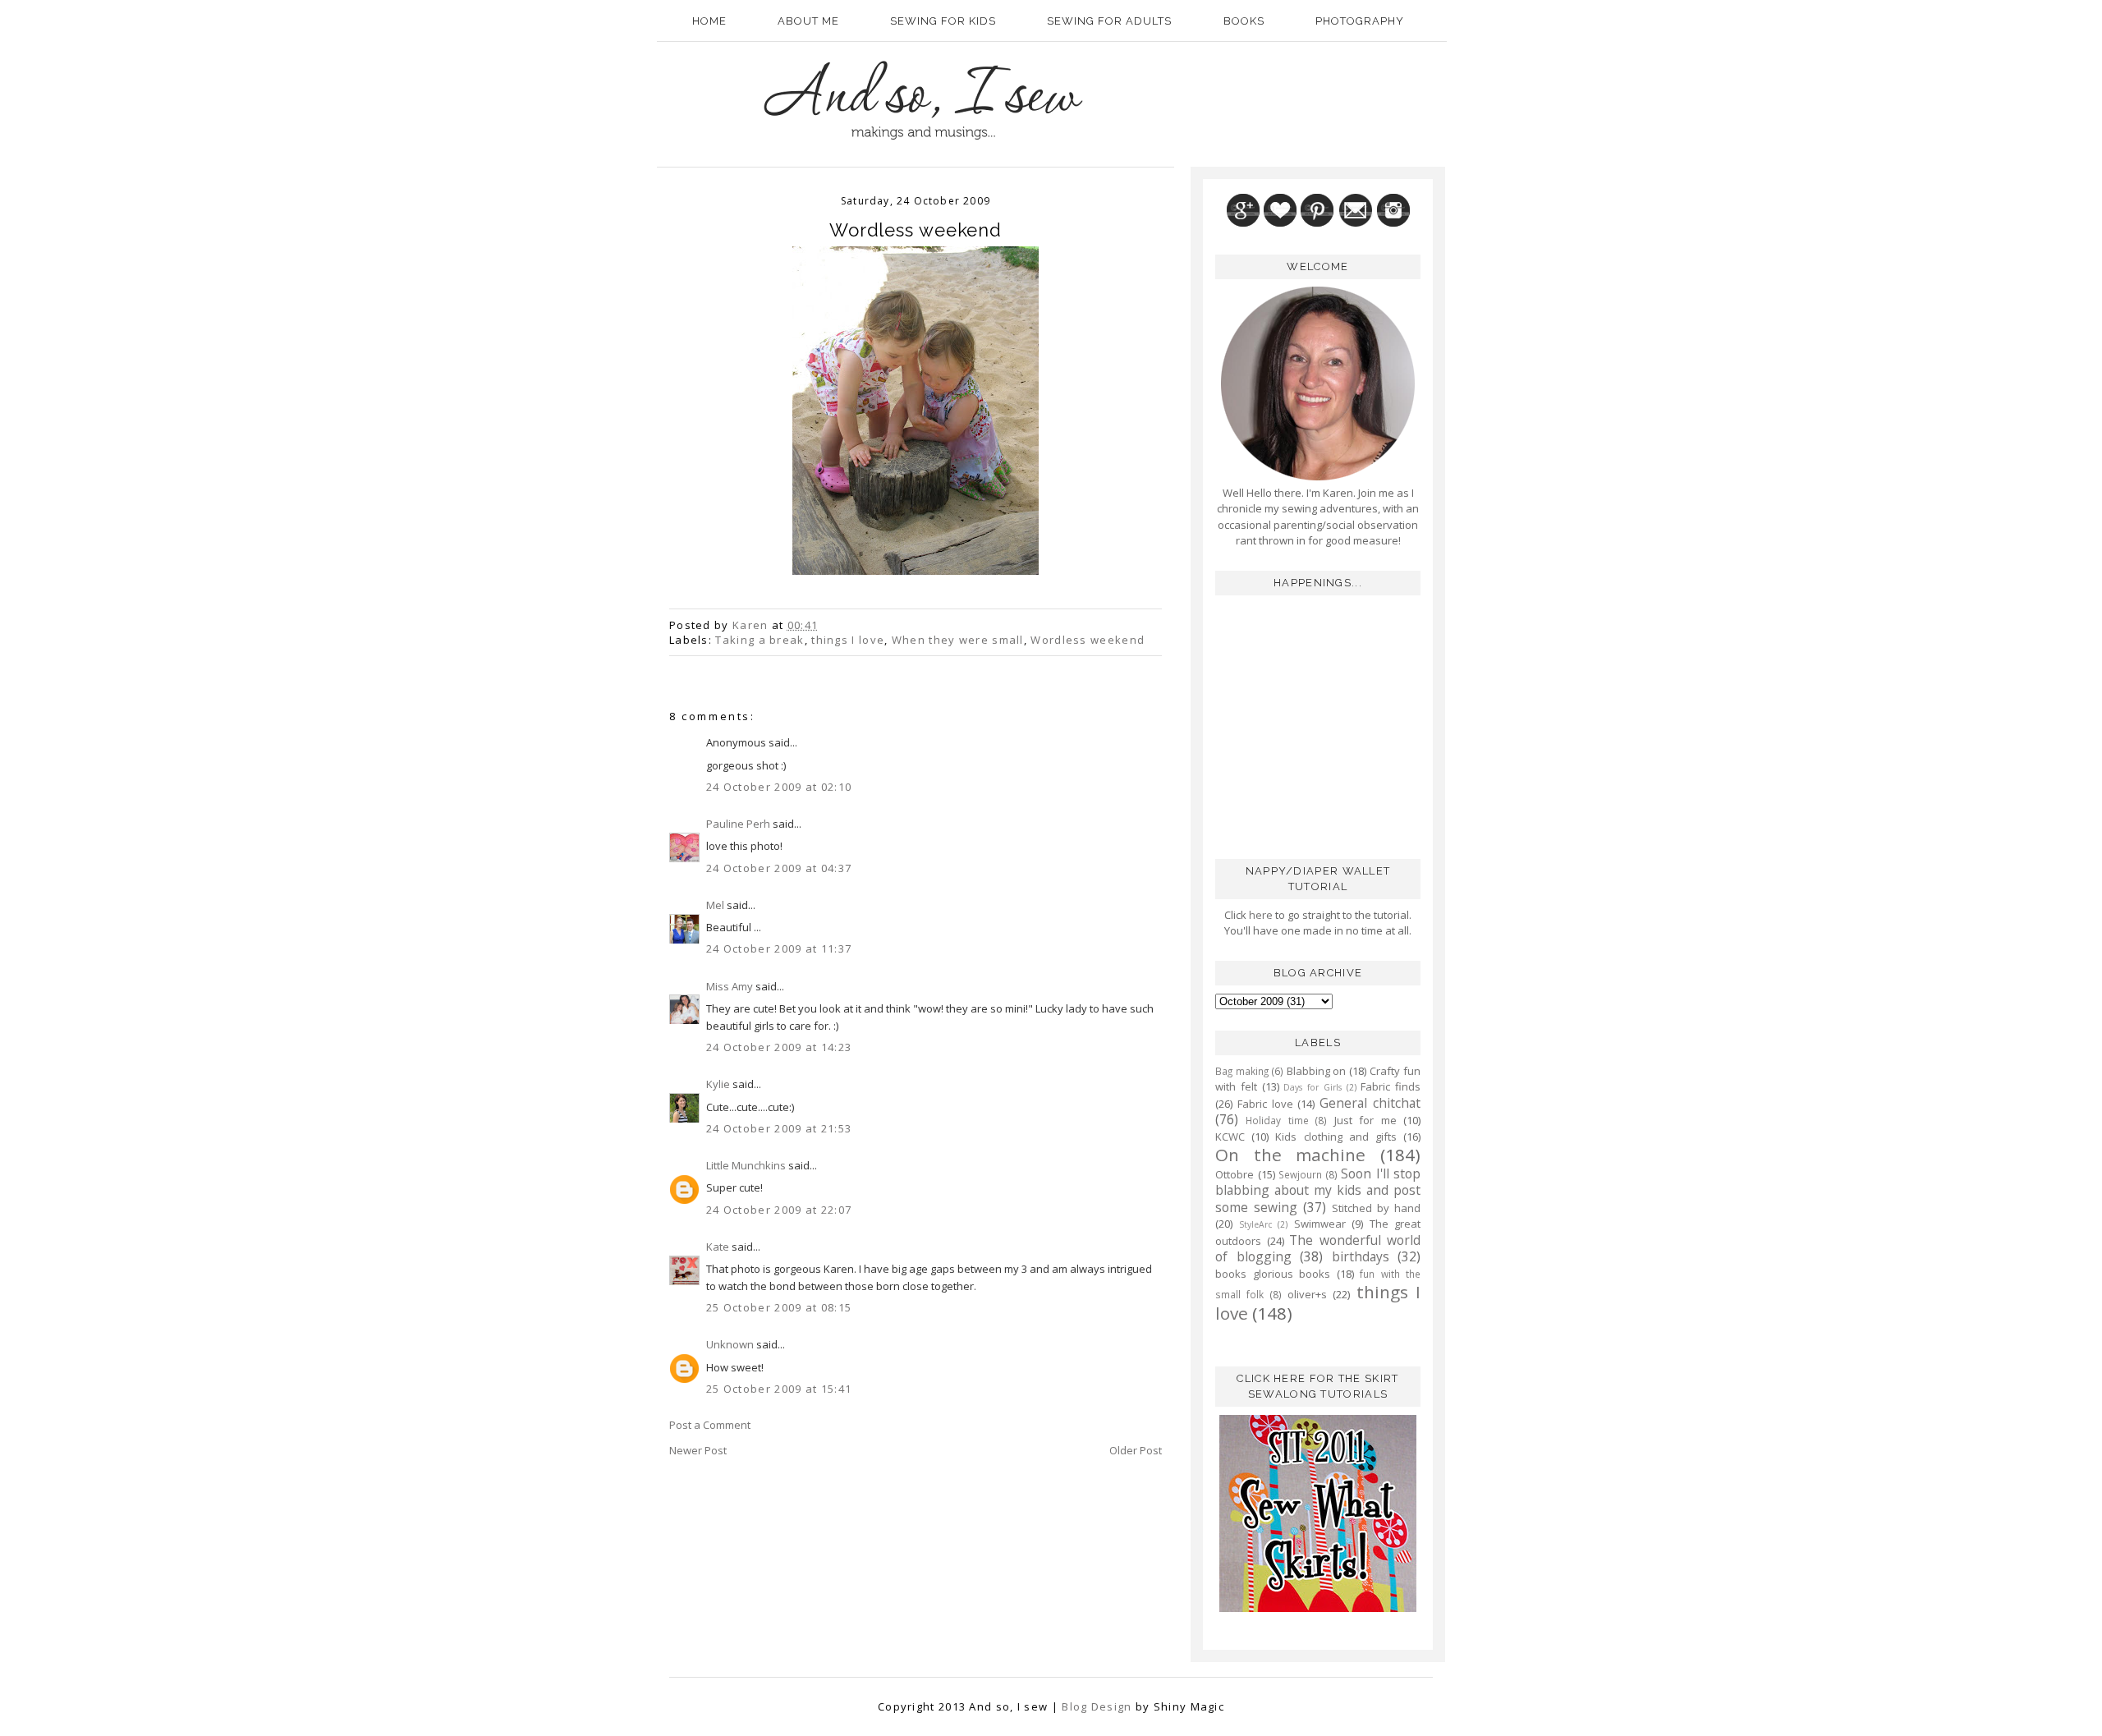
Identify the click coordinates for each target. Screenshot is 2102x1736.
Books (1244, 21)
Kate (718, 1247)
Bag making (1242, 1071)
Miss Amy (730, 986)
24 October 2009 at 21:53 (779, 1128)
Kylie (718, 1084)
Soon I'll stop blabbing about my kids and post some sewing (1318, 1190)
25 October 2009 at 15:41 (779, 1389)
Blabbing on (1317, 1071)
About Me (808, 21)
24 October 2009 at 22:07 (779, 1210)
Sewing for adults (1109, 21)
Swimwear (1320, 1224)
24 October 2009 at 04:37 (779, 868)
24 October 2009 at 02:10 (779, 787)
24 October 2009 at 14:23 (779, 1047)
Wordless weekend (1088, 640)
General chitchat (1370, 1103)
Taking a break (760, 640)
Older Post (1136, 1450)
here (1260, 915)
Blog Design (1097, 1706)
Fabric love (1265, 1104)
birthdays (1361, 1256)
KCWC (1230, 1137)
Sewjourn (1300, 1174)
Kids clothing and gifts (1336, 1137)
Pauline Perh (738, 824)
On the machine (1290, 1155)
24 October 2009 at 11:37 (779, 948)
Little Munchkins (746, 1165)
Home (709, 21)
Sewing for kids (943, 21)
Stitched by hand (1376, 1208)
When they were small (958, 640)
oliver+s (1307, 1294)
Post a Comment (710, 1425)
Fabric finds (1391, 1086)
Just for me (1365, 1120)
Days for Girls (1313, 1087)
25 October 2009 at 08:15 (779, 1307)
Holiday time (1277, 1120)
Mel (715, 905)
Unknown (730, 1344)
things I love (848, 640)
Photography (1360, 21)
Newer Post (698, 1450)
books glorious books (1273, 1274)
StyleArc (1255, 1224)
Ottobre (1235, 1174)
